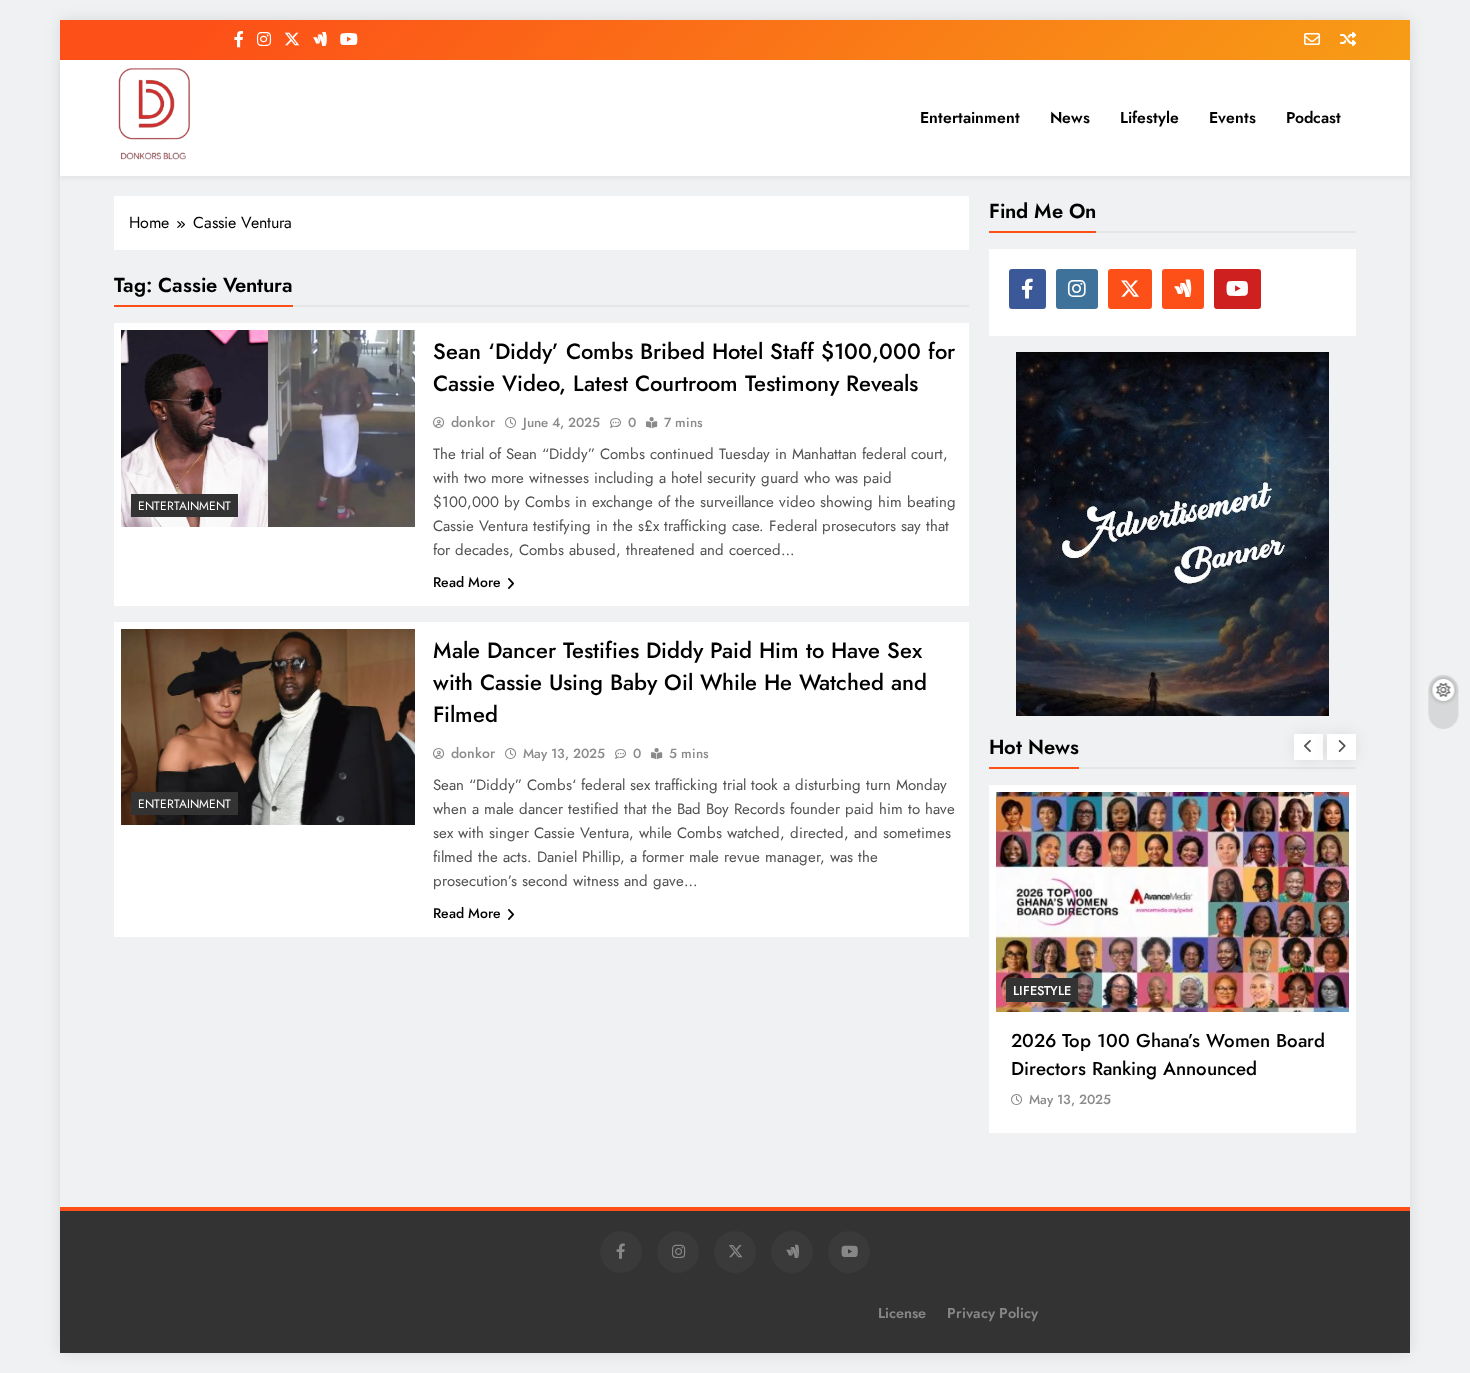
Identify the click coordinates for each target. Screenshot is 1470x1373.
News (1070, 117)
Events (1232, 117)
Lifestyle (1149, 117)
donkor (473, 422)
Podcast (1313, 117)
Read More (467, 582)
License (902, 1313)
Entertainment (970, 117)
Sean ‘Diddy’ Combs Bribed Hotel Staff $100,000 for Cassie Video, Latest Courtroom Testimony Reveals (694, 367)
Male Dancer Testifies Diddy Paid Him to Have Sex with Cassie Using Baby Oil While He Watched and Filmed (680, 682)
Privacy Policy (992, 1313)
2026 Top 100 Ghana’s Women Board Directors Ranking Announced (1168, 1054)
